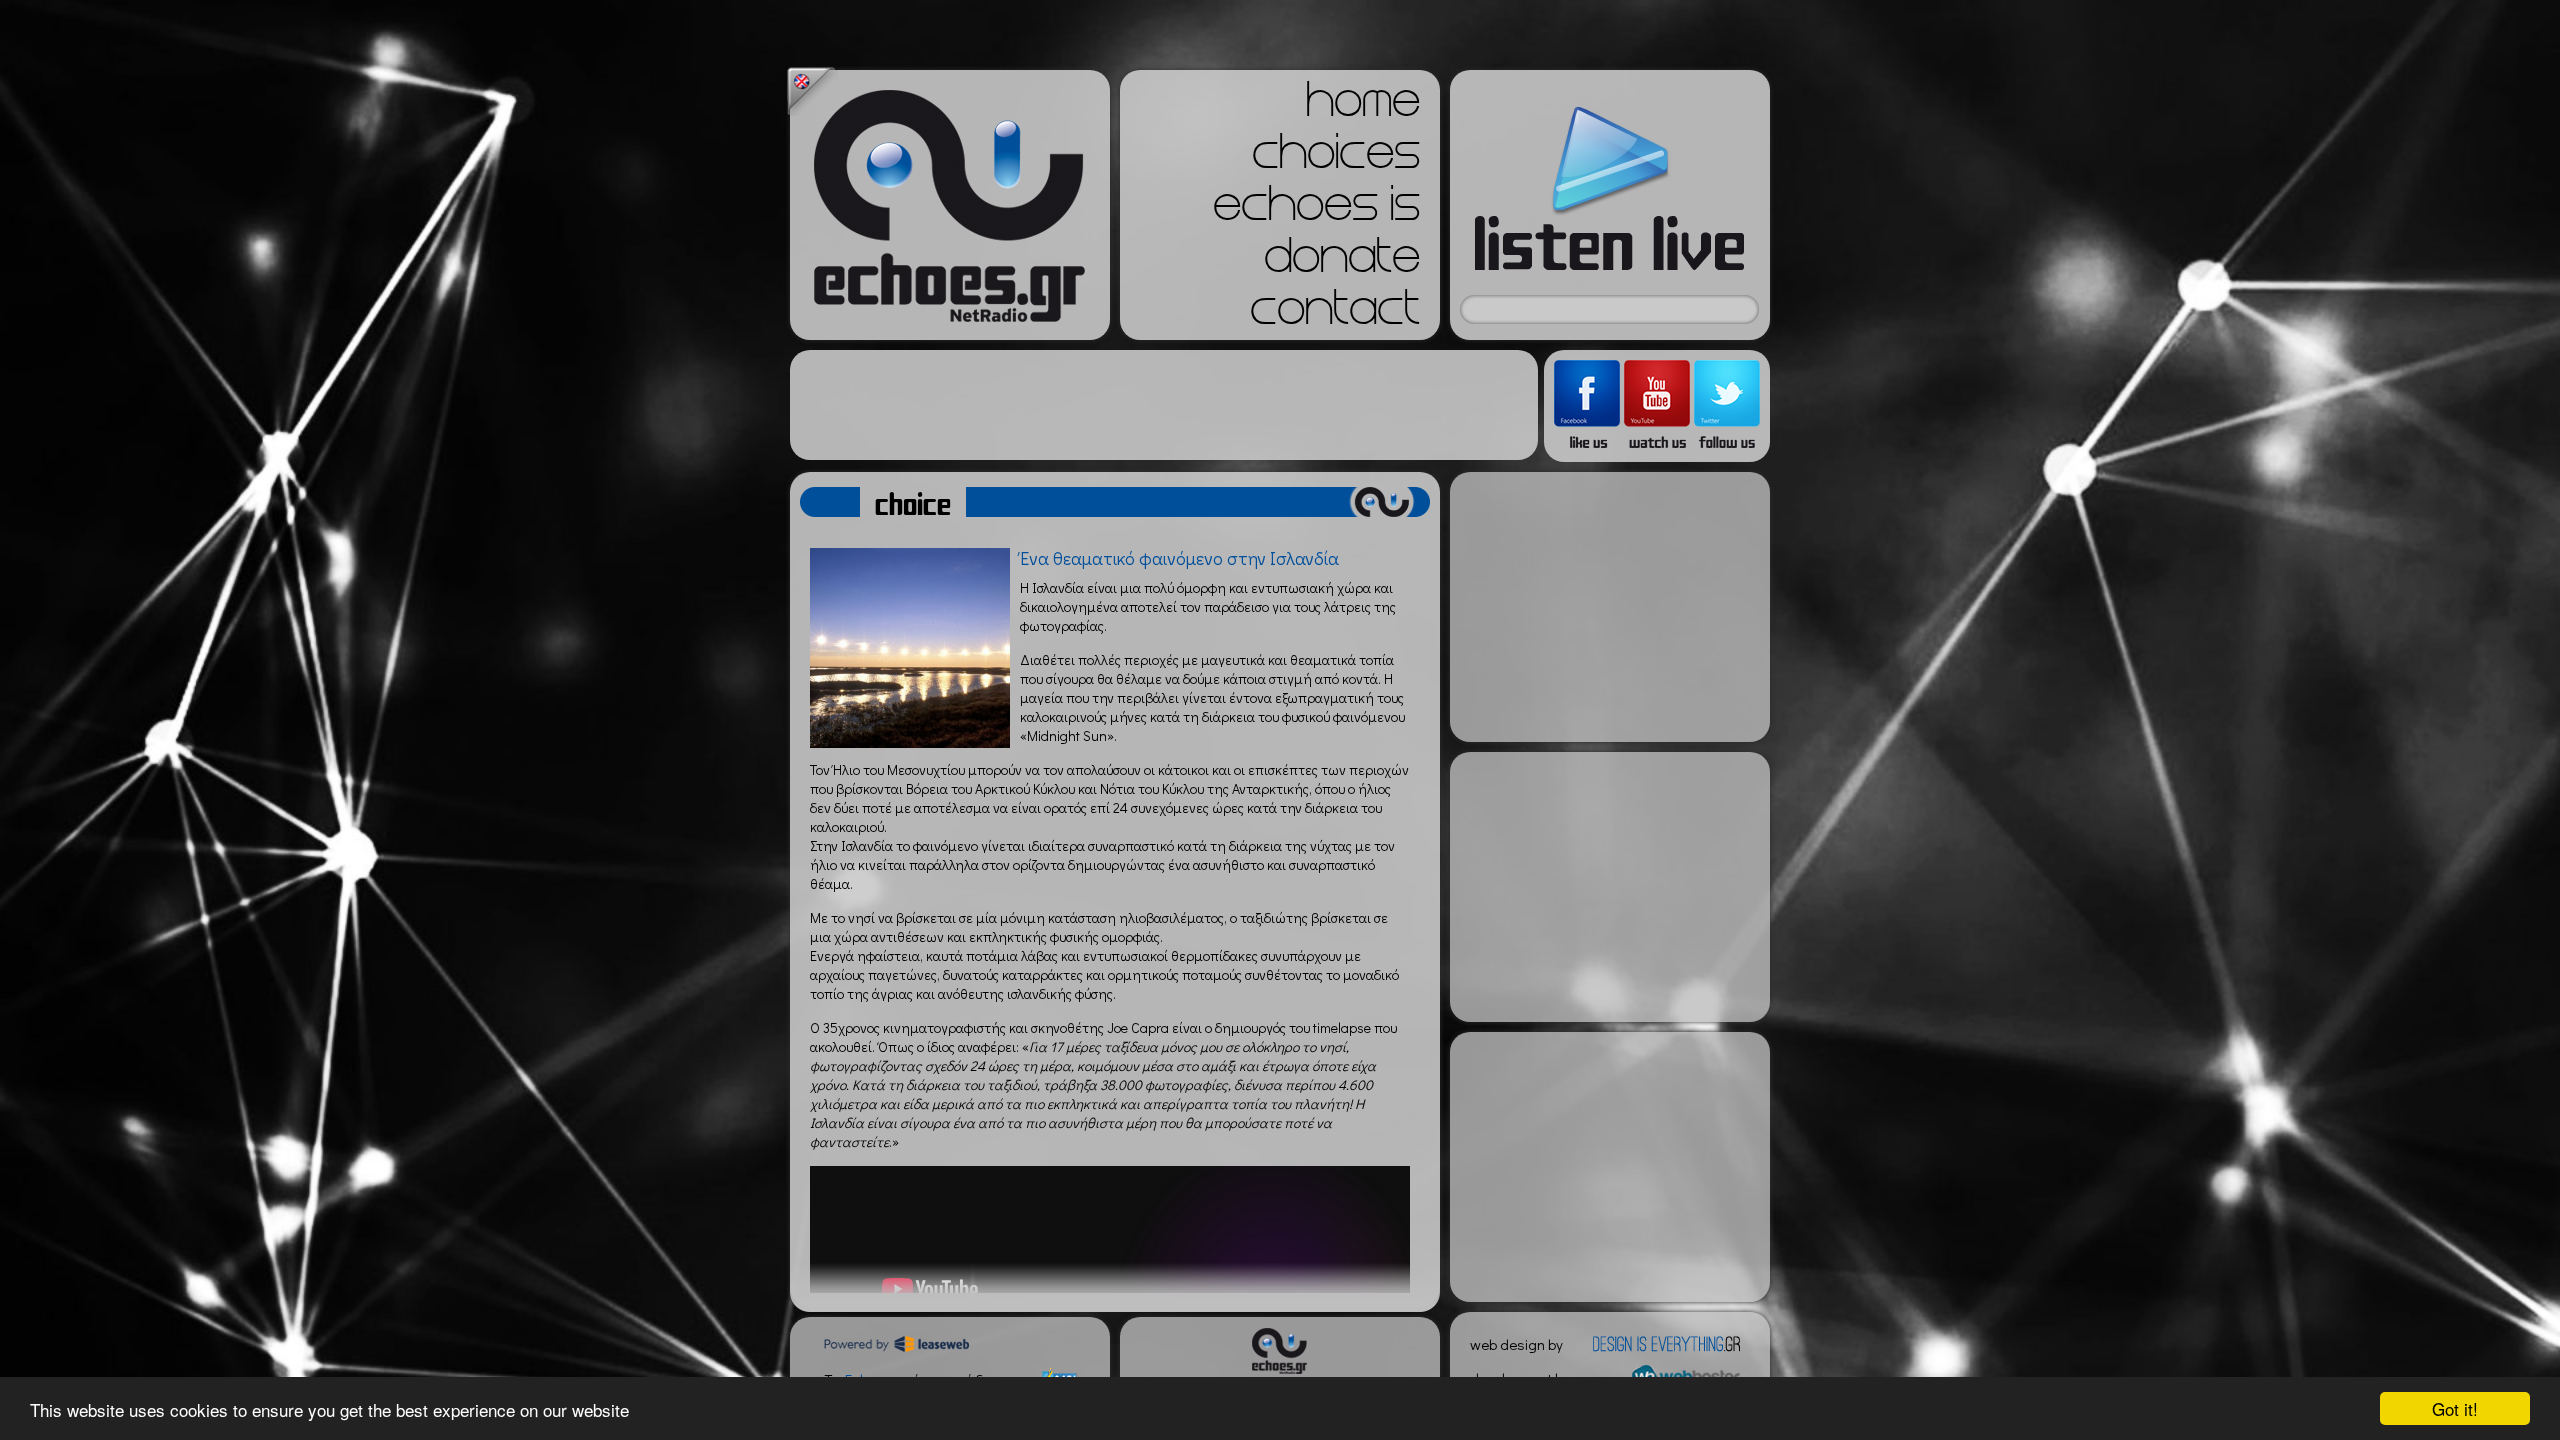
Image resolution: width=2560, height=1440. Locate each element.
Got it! (2455, 1408)
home (1363, 106)
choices (1336, 158)
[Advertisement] (1164, 405)
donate (1342, 262)
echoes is (1316, 210)
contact (1335, 314)
